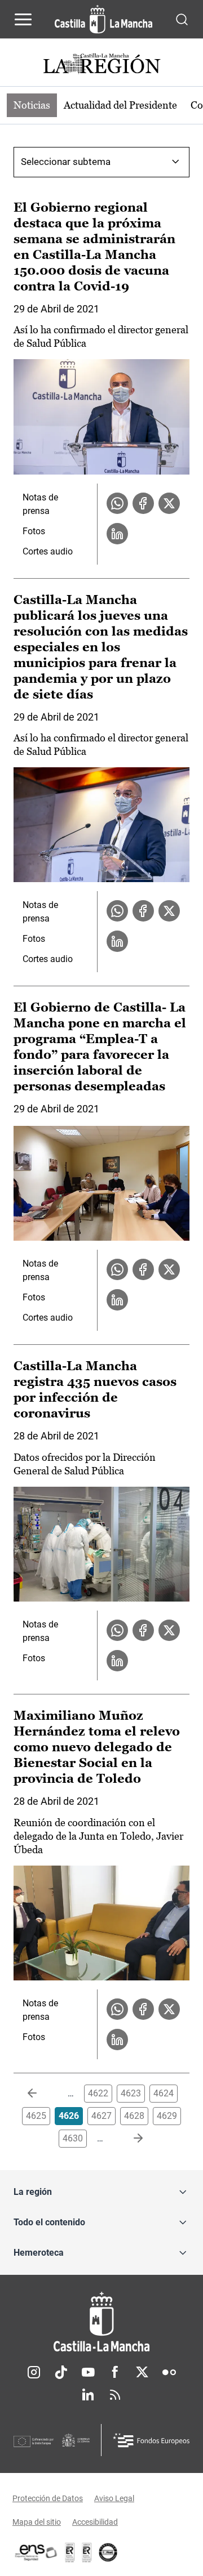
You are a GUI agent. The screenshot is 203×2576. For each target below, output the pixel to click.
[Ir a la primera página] (41, 2094)
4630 (73, 2138)
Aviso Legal (114, 2498)
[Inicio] (101, 2322)
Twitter (142, 2372)
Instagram (34, 2372)
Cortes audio (48, 551)
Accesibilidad (95, 2522)
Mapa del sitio (37, 2522)
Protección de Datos (48, 2498)
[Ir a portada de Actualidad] (101, 65)
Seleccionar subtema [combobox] (66, 162)
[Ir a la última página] (129, 2139)
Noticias (32, 105)
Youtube (88, 2372)
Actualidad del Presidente (120, 105)
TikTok (61, 2372)
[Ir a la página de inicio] (103, 19)
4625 (36, 2116)
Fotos (34, 531)
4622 (98, 2093)
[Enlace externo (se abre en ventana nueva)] (87, 2552)
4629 (167, 2116)
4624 (164, 2093)
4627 (101, 2116)
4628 (134, 2116)
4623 (131, 2093)
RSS (115, 2395)
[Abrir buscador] (182, 19)
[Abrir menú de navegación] (23, 19)
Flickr (169, 2372)
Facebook (115, 2372)
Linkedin (88, 2395)
